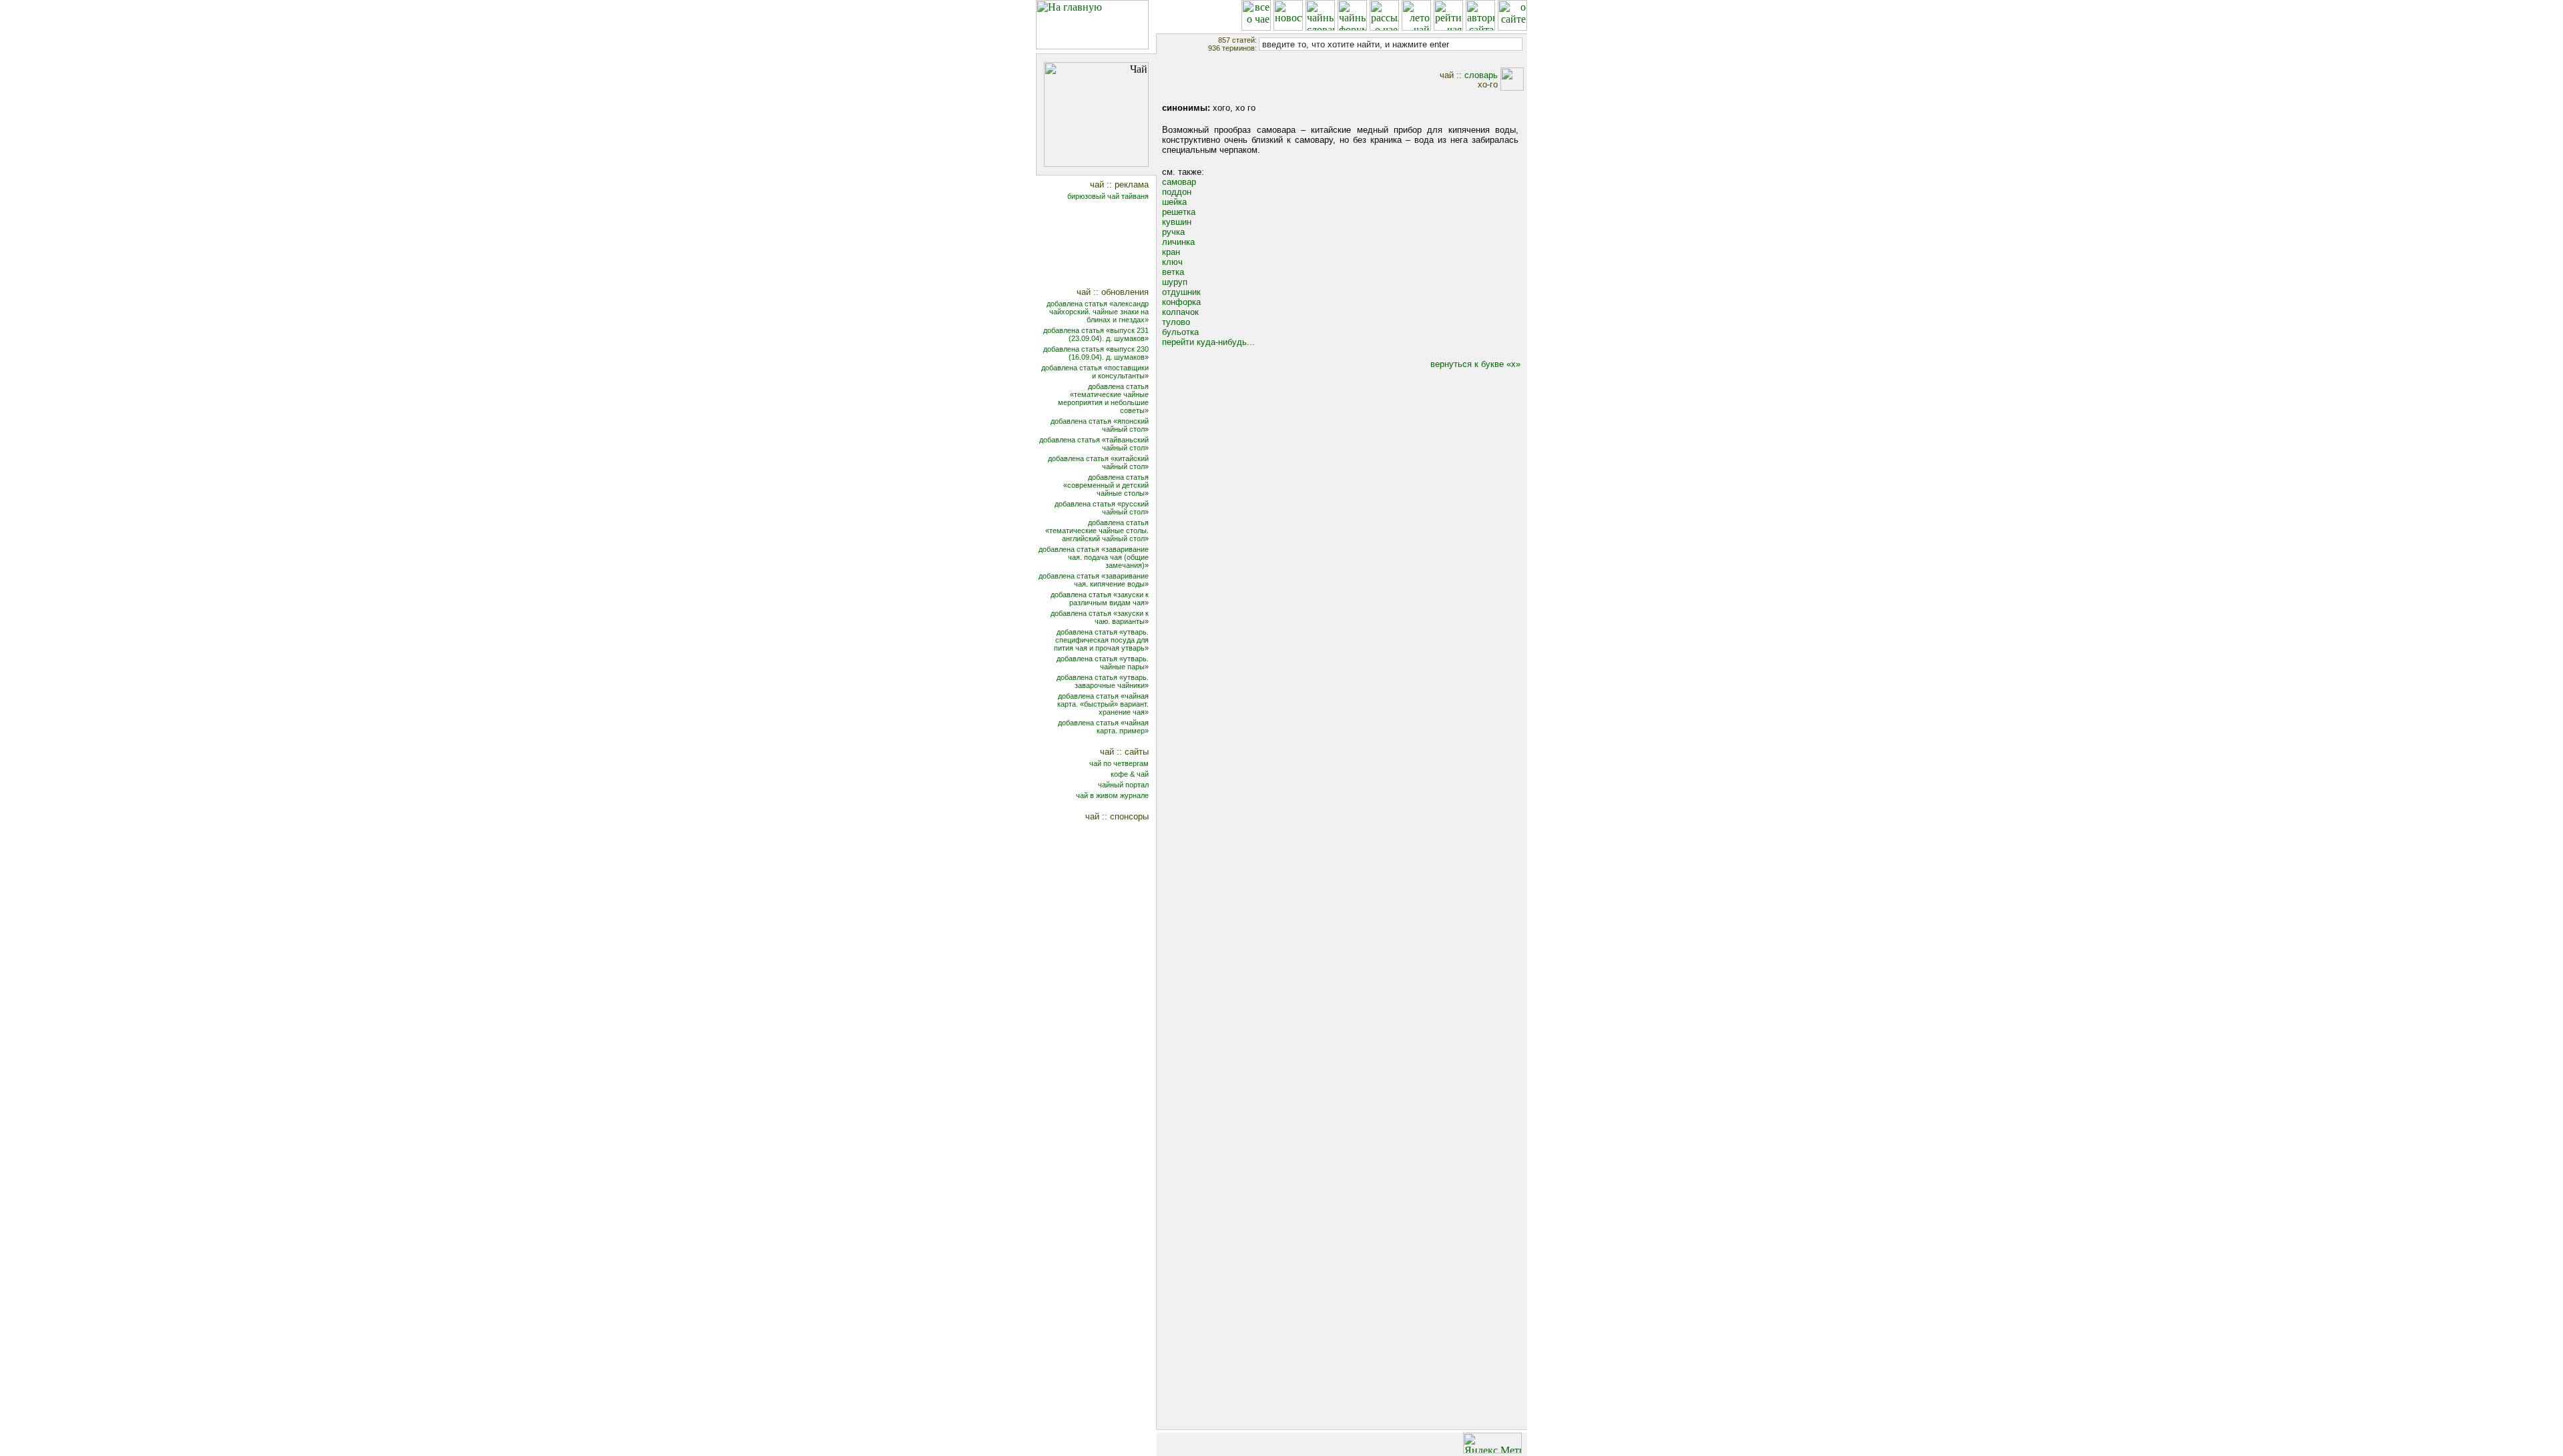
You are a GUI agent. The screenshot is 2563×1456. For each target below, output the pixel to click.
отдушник (1181, 292)
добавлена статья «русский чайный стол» (1102, 508)
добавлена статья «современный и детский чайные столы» (1106, 485)
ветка (1173, 272)
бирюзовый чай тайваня (1108, 196)
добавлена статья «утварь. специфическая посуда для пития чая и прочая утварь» (1101, 640)
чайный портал (1123, 785)
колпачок (1180, 312)
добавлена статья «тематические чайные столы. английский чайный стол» (1097, 530)
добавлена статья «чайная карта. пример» (1103, 727)
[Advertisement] (1105, 245)
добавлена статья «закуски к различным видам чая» (1100, 599)
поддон (1177, 192)
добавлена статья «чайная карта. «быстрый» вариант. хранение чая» (1103, 704)
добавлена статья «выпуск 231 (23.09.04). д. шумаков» (1096, 334)
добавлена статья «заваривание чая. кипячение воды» (1094, 580)
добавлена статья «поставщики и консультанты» (1095, 372)
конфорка (1181, 302)
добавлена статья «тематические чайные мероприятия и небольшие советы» (1103, 398)
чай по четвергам (1119, 763)
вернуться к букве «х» (1475, 364)
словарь (1481, 75)
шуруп (1175, 282)
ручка (1173, 232)
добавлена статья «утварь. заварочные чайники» (1103, 681)
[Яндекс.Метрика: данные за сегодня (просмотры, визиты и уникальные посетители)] (1492, 1443)
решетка (1179, 212)
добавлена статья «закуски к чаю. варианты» (1100, 617)
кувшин (1177, 222)
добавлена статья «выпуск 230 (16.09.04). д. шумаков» (1096, 353)
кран (1171, 252)
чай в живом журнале (1112, 795)
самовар (1179, 182)
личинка (1178, 242)
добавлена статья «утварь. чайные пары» (1103, 663)
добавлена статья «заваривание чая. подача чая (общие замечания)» (1094, 557)
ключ (1172, 262)
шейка (1174, 202)
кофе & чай (1130, 774)
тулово (1176, 322)
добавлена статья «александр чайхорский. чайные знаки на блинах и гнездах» (1098, 312)
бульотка (1180, 332)
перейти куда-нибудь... (1208, 342)
